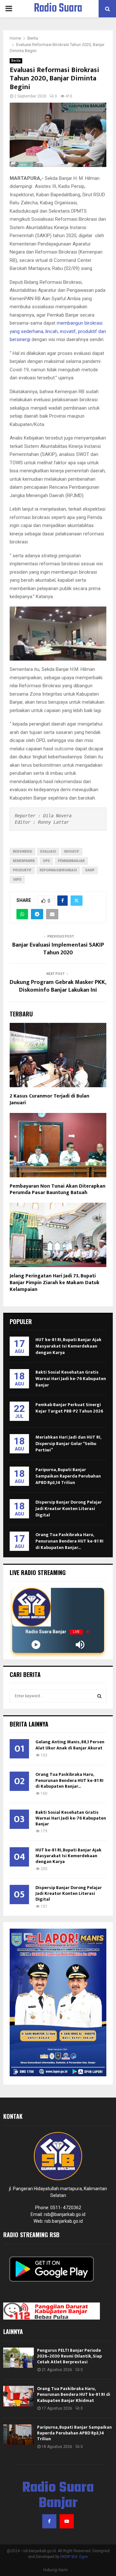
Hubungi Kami (55, 2570)
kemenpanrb (24, 861)
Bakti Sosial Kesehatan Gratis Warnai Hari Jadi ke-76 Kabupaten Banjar (71, 1379)
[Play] (36, 1645)
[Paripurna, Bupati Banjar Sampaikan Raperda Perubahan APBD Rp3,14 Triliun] (19, 2435)
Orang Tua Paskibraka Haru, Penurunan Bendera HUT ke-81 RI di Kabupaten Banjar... (69, 1541)
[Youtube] (67, 2521)
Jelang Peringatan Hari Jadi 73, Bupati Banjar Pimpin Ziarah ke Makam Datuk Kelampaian (55, 1283)
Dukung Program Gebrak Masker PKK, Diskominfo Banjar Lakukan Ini (58, 986)
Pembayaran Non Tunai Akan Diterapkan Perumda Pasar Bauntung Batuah (58, 1190)
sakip (90, 870)
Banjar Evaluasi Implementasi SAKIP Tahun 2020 (58, 949)
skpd (17, 880)
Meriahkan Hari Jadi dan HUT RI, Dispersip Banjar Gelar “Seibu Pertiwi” (68, 1444)
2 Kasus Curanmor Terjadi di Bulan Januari (49, 1099)
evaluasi (48, 852)
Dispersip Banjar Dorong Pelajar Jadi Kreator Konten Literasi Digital (69, 1509)
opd (46, 861)
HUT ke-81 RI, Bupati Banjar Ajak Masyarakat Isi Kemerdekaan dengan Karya (68, 1346)
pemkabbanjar (71, 861)
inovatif (72, 852)
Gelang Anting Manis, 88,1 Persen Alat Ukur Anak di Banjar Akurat (70, 1745)
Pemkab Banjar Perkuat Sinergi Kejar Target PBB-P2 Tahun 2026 (69, 1408)
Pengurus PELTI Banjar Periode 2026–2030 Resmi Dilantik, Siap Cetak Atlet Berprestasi (69, 2356)
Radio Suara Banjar (58, 17)
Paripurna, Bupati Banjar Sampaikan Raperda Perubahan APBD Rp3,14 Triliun (68, 1476)
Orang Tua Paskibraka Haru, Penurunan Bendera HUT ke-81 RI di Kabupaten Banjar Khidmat (74, 2394)
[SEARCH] (99, 1696)
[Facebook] (49, 2521)
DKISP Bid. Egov (74, 2557)
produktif (22, 870)
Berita (16, 61)
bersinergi (23, 852)
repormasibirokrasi (58, 870)
